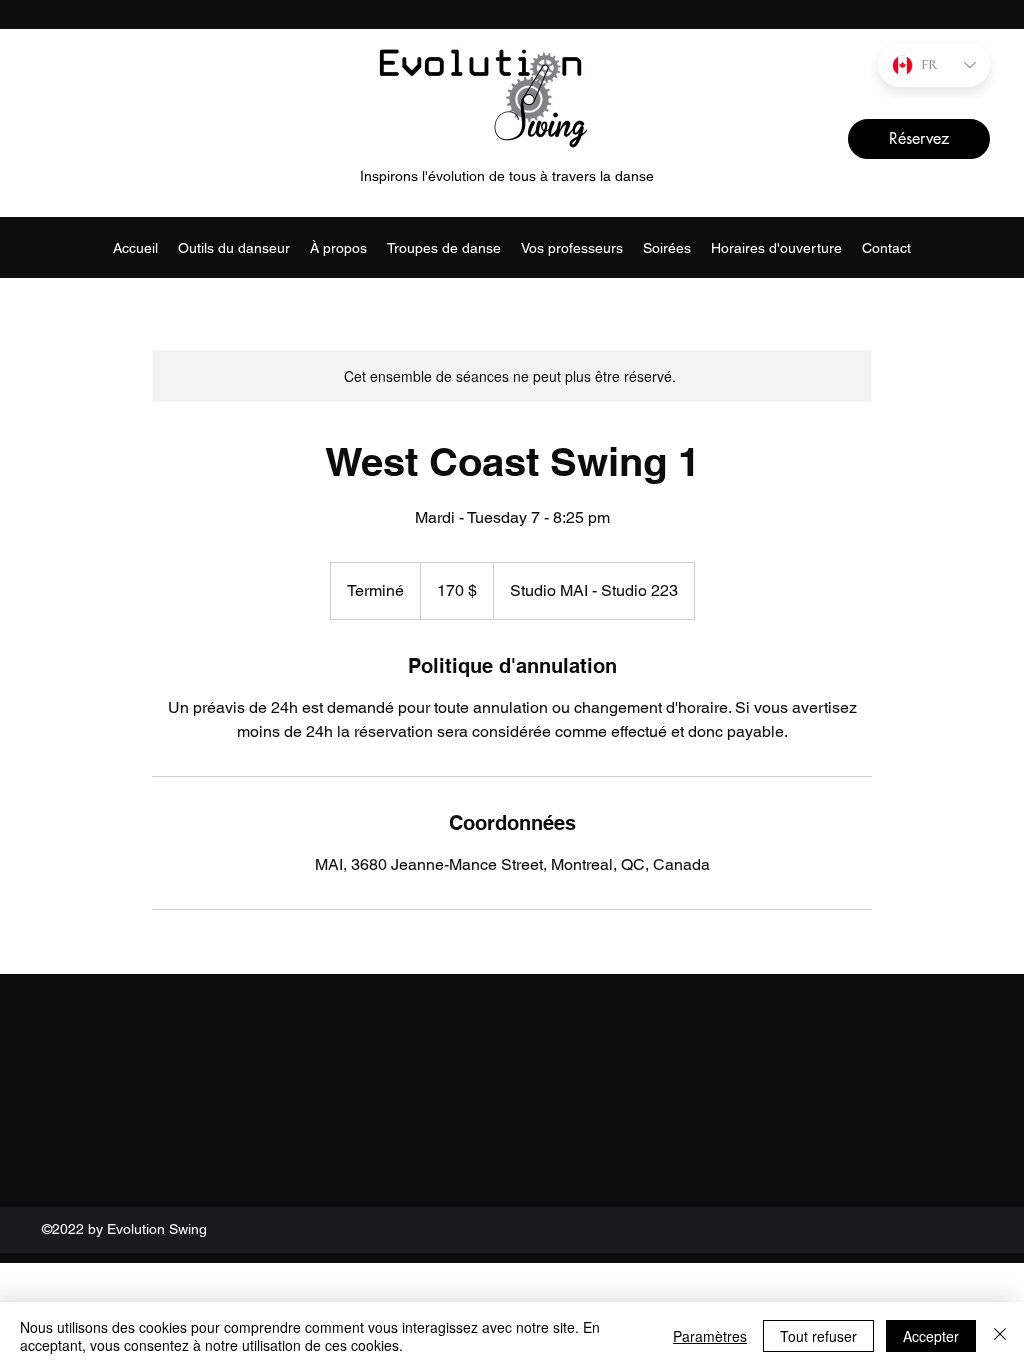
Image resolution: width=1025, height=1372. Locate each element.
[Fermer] (1000, 1336)
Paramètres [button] (710, 1336)
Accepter (931, 1336)
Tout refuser (818, 1336)
